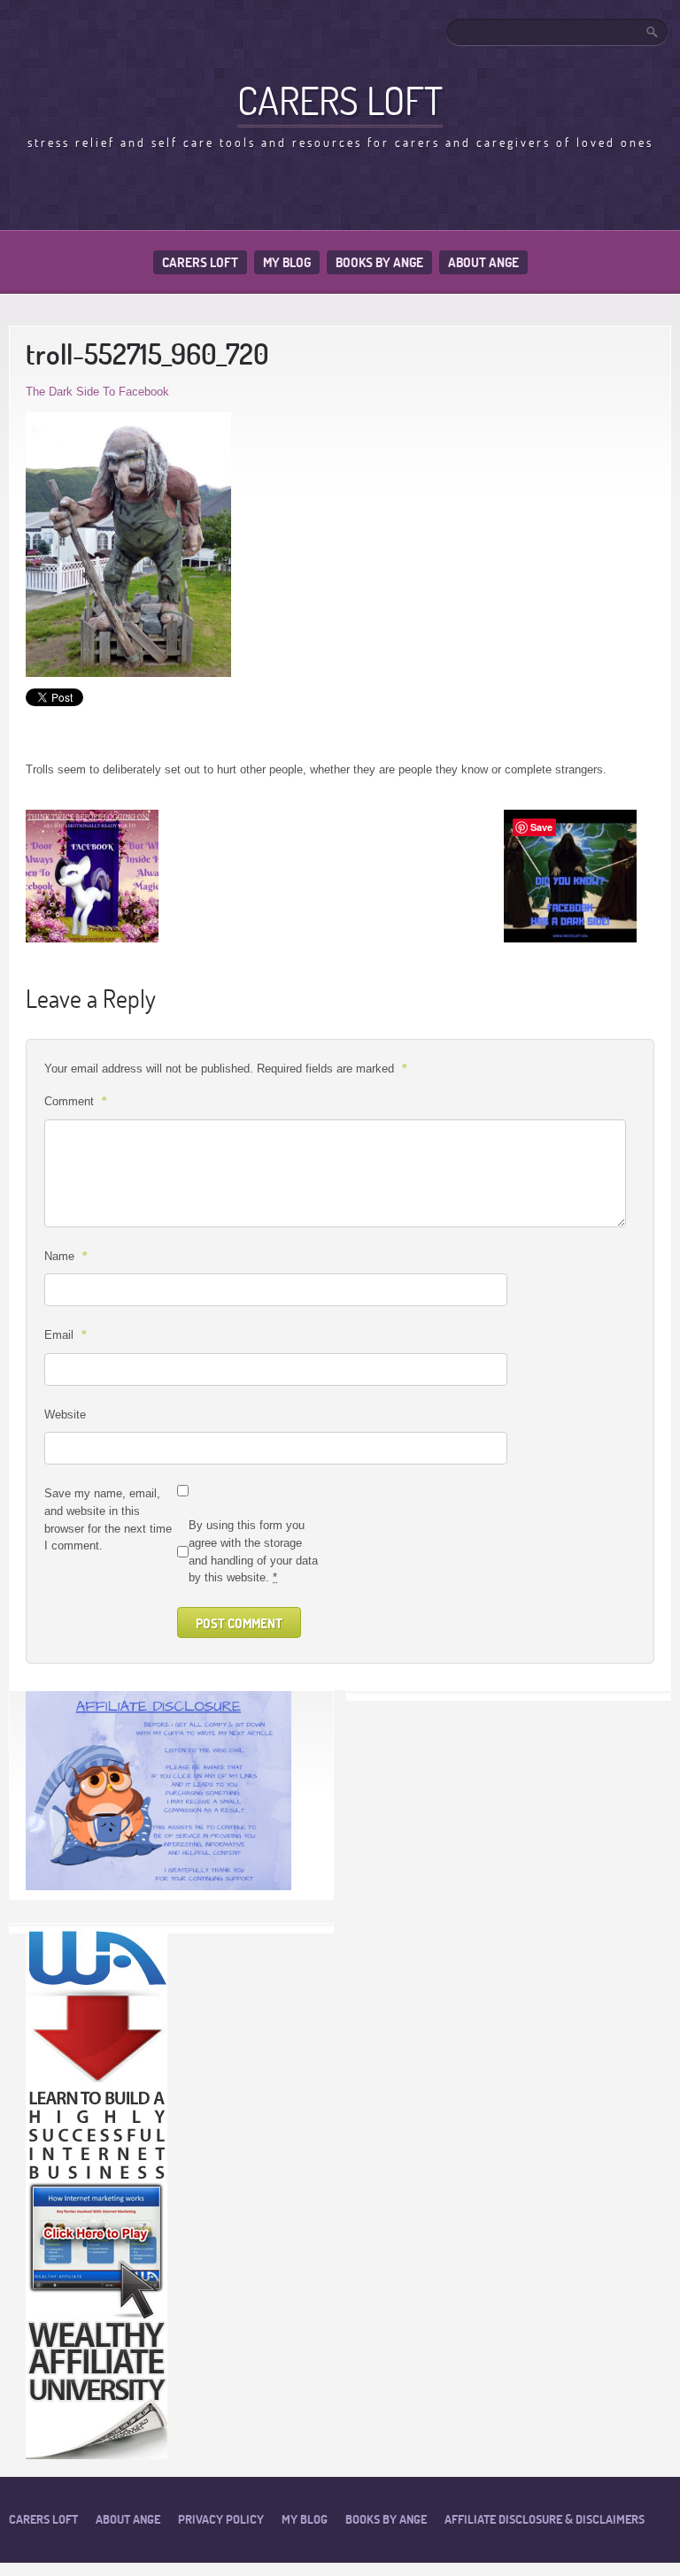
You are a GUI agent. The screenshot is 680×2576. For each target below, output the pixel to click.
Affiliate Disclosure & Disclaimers (545, 2519)
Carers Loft (200, 262)
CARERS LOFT (340, 100)
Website (65, 1415)
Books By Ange (379, 262)
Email (65, 1334)
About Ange (483, 262)
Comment (75, 1101)
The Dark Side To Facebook (97, 392)
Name (66, 1256)
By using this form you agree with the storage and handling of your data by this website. (253, 1551)
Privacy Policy (221, 2519)
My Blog (287, 262)
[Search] (653, 32)
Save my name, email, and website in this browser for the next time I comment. (108, 1519)
